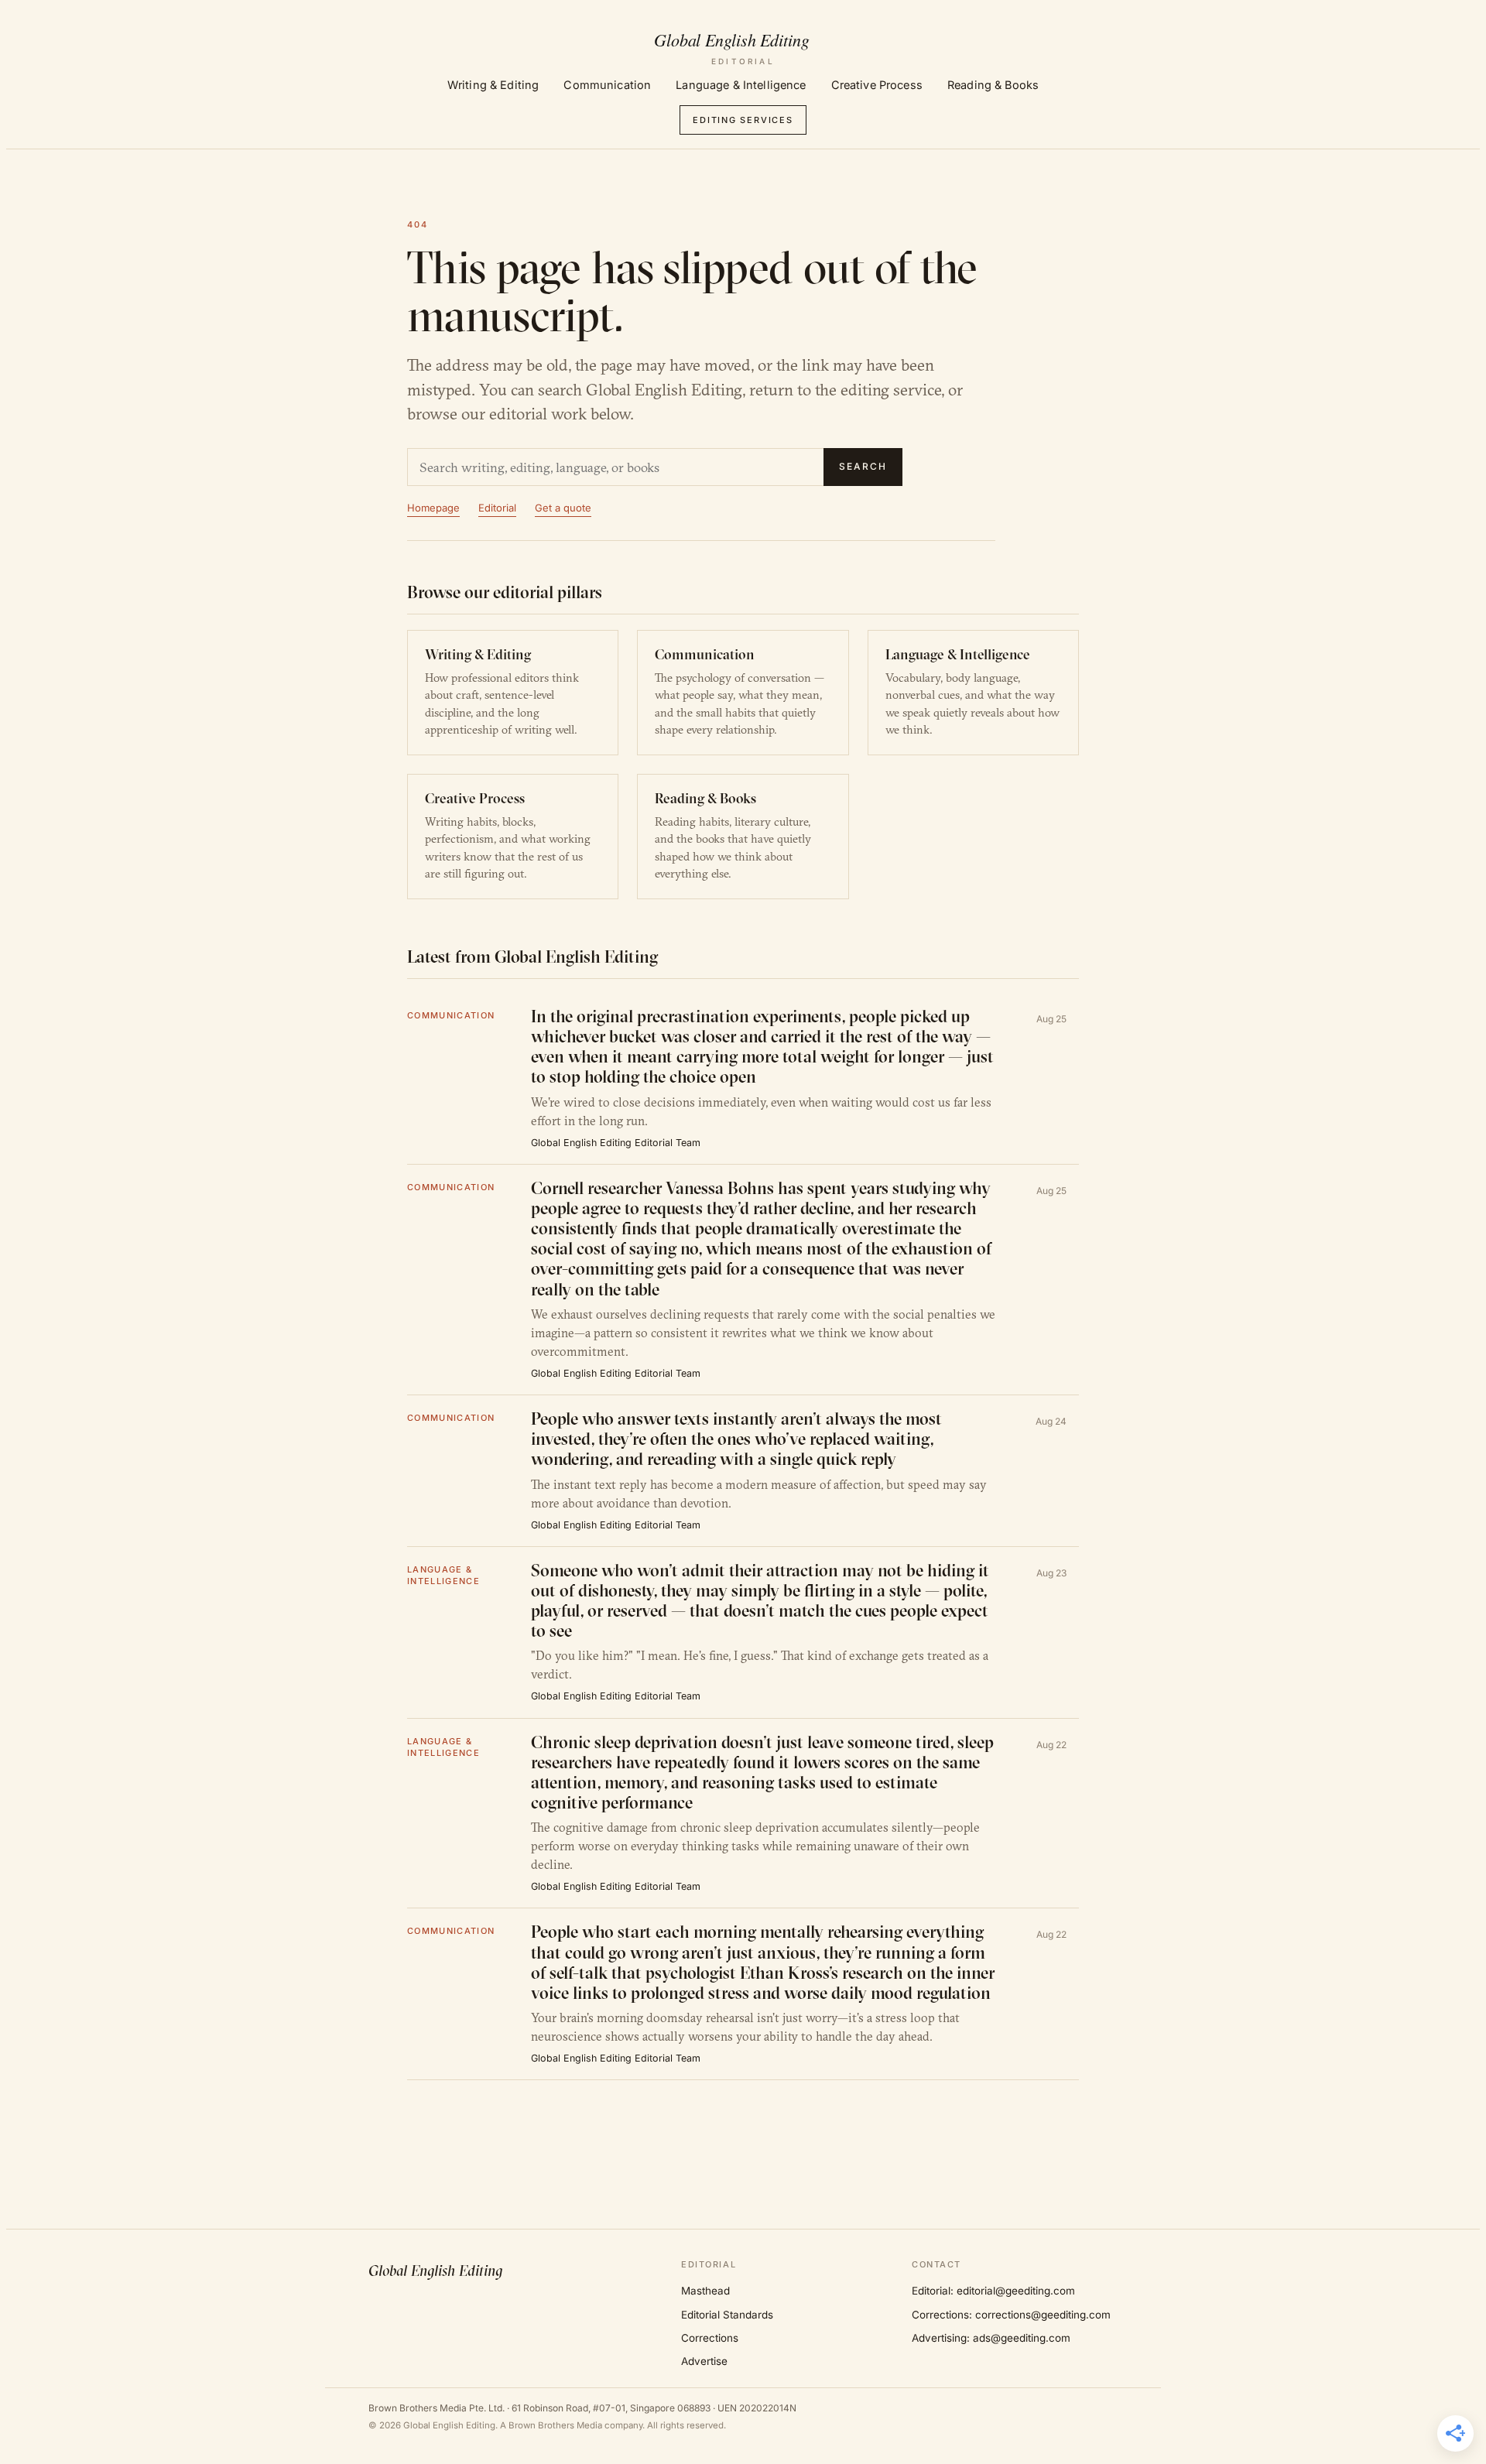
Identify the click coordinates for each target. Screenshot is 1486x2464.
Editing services (743, 120)
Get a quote (563, 508)
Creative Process (877, 85)
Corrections (710, 2338)
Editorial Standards (727, 2315)
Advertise (704, 2361)
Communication (607, 85)
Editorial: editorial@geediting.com (993, 2291)
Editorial (497, 508)
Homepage (433, 508)
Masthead (705, 2291)
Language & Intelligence (741, 85)
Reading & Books (993, 85)
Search (863, 466)
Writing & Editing (493, 85)
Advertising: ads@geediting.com (991, 2338)
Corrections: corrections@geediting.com (1011, 2315)
